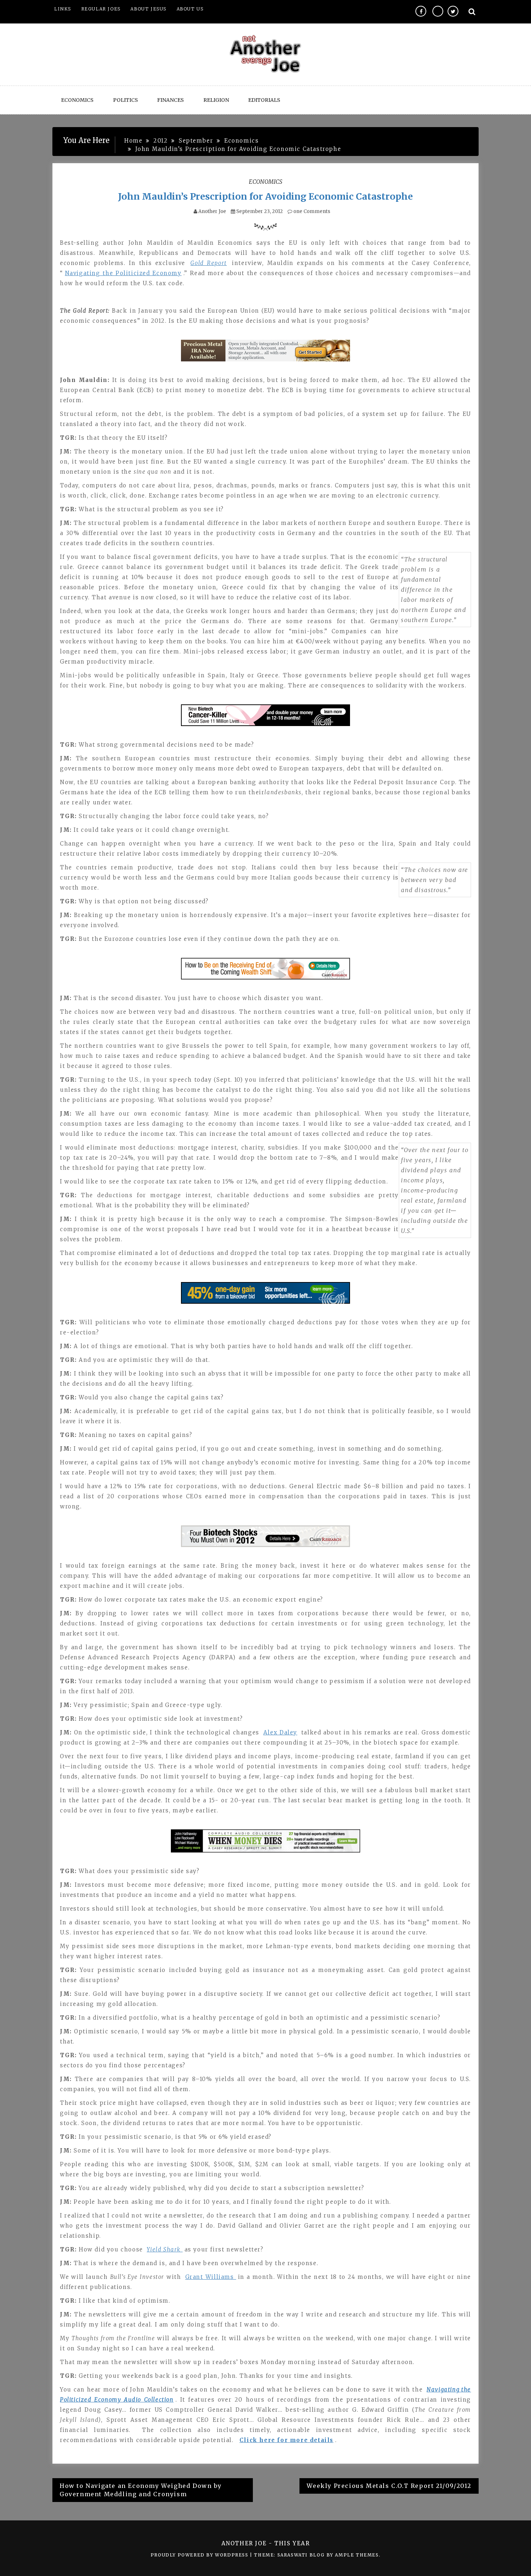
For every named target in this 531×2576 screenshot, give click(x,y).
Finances (170, 100)
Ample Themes (357, 2555)
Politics (126, 100)
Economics (77, 100)
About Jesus (148, 9)
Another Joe (212, 211)
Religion (216, 100)
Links (63, 9)
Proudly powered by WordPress (200, 2555)
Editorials (264, 100)
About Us (190, 9)
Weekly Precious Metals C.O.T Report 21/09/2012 (389, 2486)
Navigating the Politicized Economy (123, 273)
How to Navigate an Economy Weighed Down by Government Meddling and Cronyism (141, 2490)
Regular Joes (101, 9)
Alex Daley (280, 1732)
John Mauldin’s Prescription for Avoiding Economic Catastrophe (265, 196)
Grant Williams (211, 2277)
